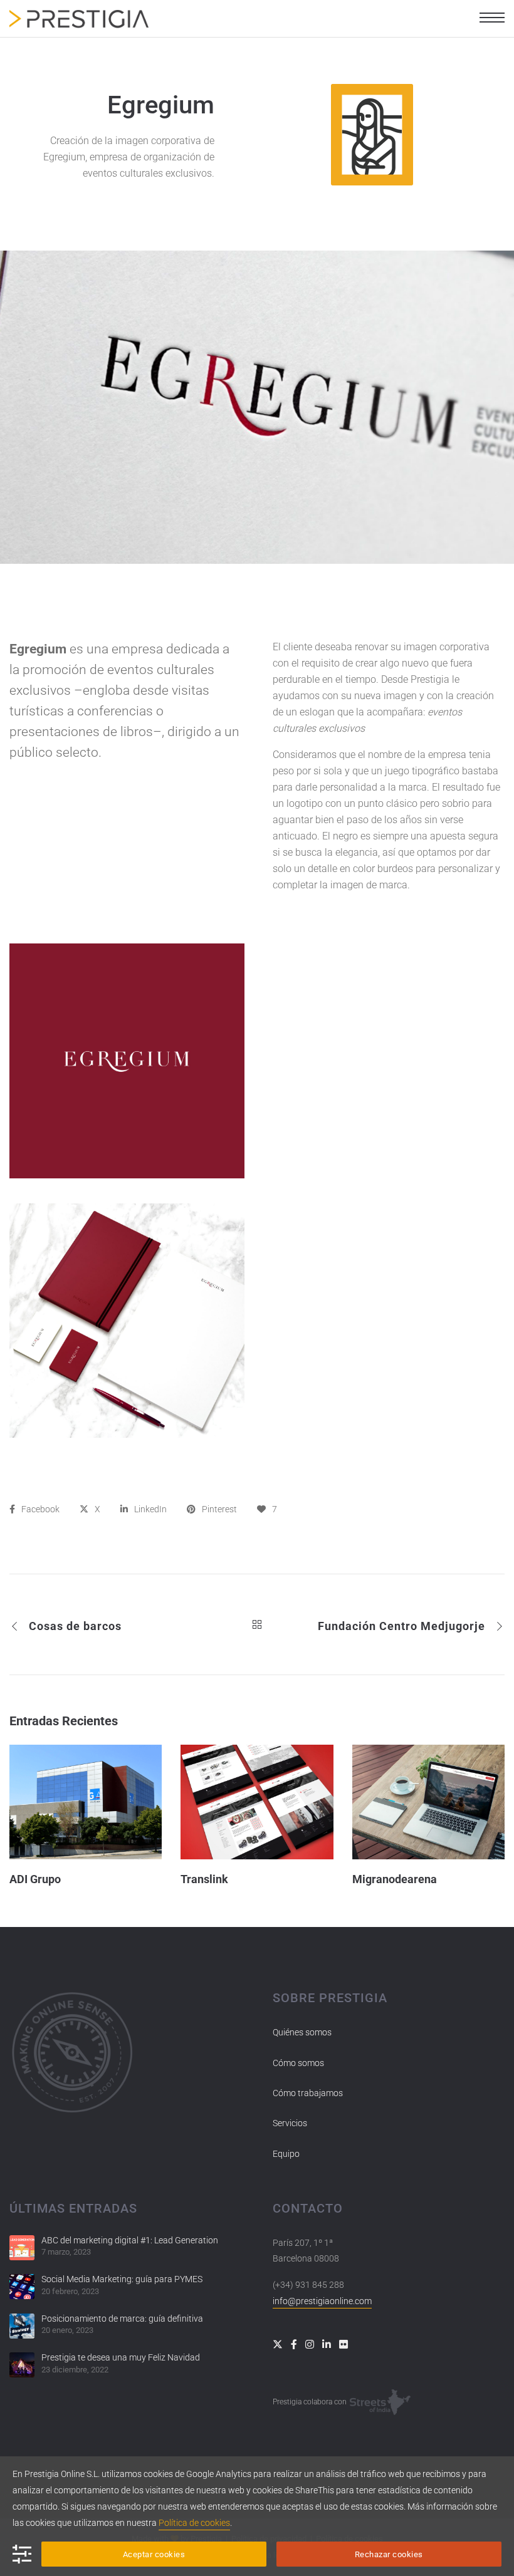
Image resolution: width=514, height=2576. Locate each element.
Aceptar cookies (154, 2554)
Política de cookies (194, 2523)
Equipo (286, 2154)
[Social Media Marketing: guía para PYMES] (22, 2287)
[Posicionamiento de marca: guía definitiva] (22, 2326)
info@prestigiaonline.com (322, 2301)
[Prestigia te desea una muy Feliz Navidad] (22, 2365)
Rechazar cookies (389, 2554)
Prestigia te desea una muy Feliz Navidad (121, 2357)
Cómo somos (298, 2063)
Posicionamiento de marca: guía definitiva (122, 2319)
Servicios (290, 2123)
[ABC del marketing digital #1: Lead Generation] (22, 2248)
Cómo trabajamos (308, 2093)
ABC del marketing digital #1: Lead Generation (130, 2240)
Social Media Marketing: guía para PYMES (122, 2279)
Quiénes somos (302, 2032)
